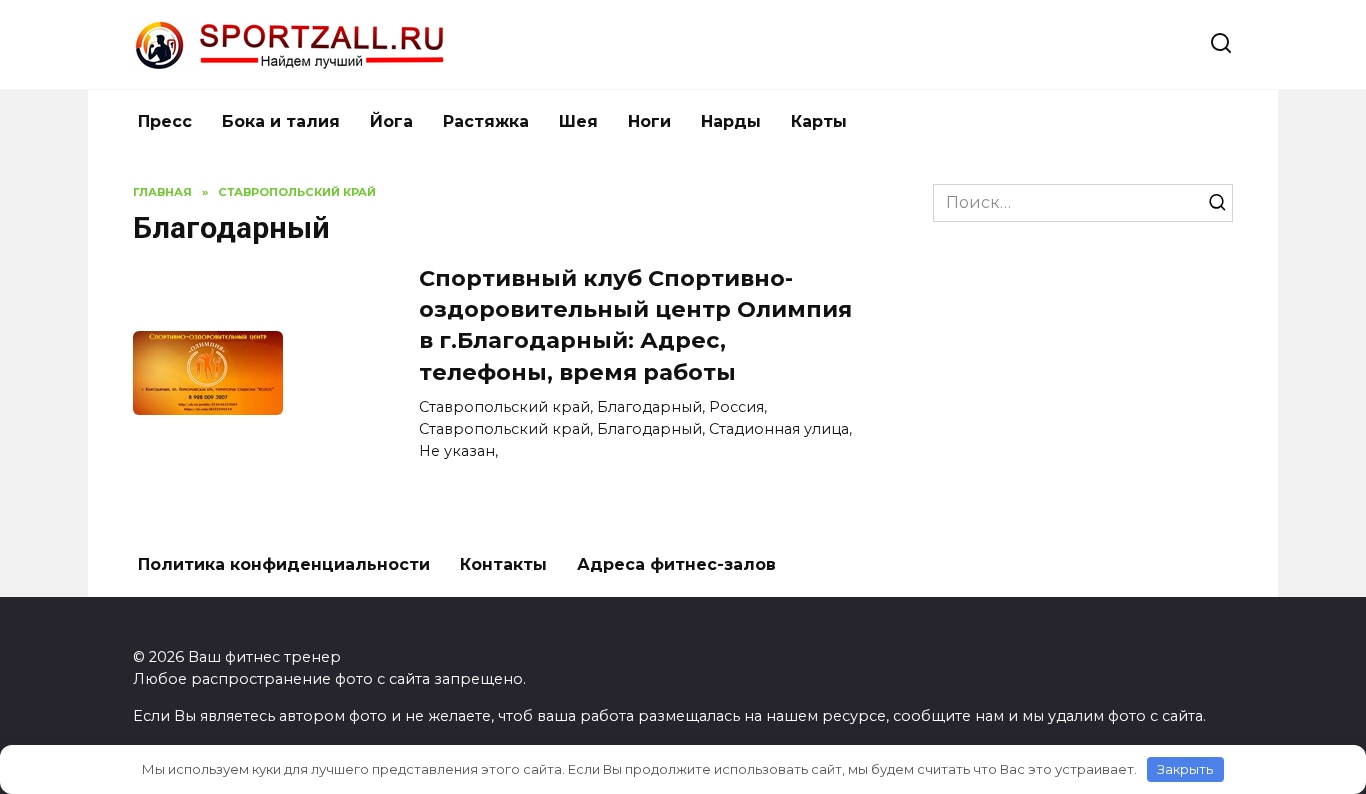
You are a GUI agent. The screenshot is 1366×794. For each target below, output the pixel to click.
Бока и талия (281, 121)
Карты (819, 121)
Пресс (165, 121)
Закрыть (1185, 769)
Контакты (503, 564)
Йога (391, 121)
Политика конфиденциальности (284, 564)
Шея (578, 121)
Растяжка (486, 121)
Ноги (649, 121)
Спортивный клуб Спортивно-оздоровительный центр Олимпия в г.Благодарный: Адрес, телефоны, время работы (635, 325)
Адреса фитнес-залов (676, 564)
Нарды (731, 121)
